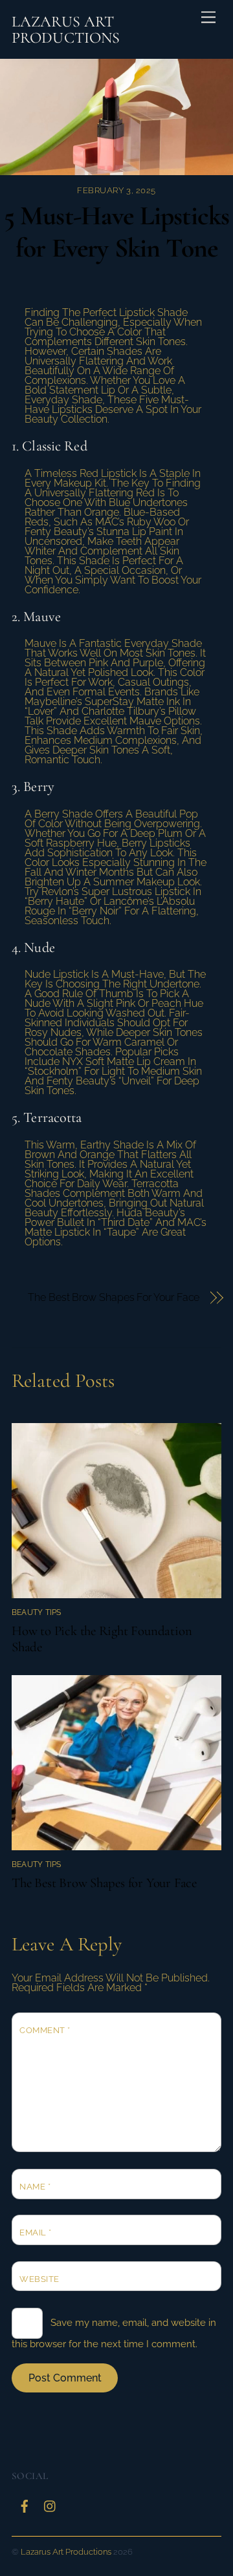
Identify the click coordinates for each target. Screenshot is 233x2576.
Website (39, 2279)
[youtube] (50, 2504)
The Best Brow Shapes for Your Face (114, 1297)
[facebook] (25, 2504)
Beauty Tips (37, 1612)
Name (35, 2187)
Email (36, 2233)
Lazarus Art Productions (66, 2552)
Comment (45, 2030)
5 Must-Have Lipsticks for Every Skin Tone (117, 232)
